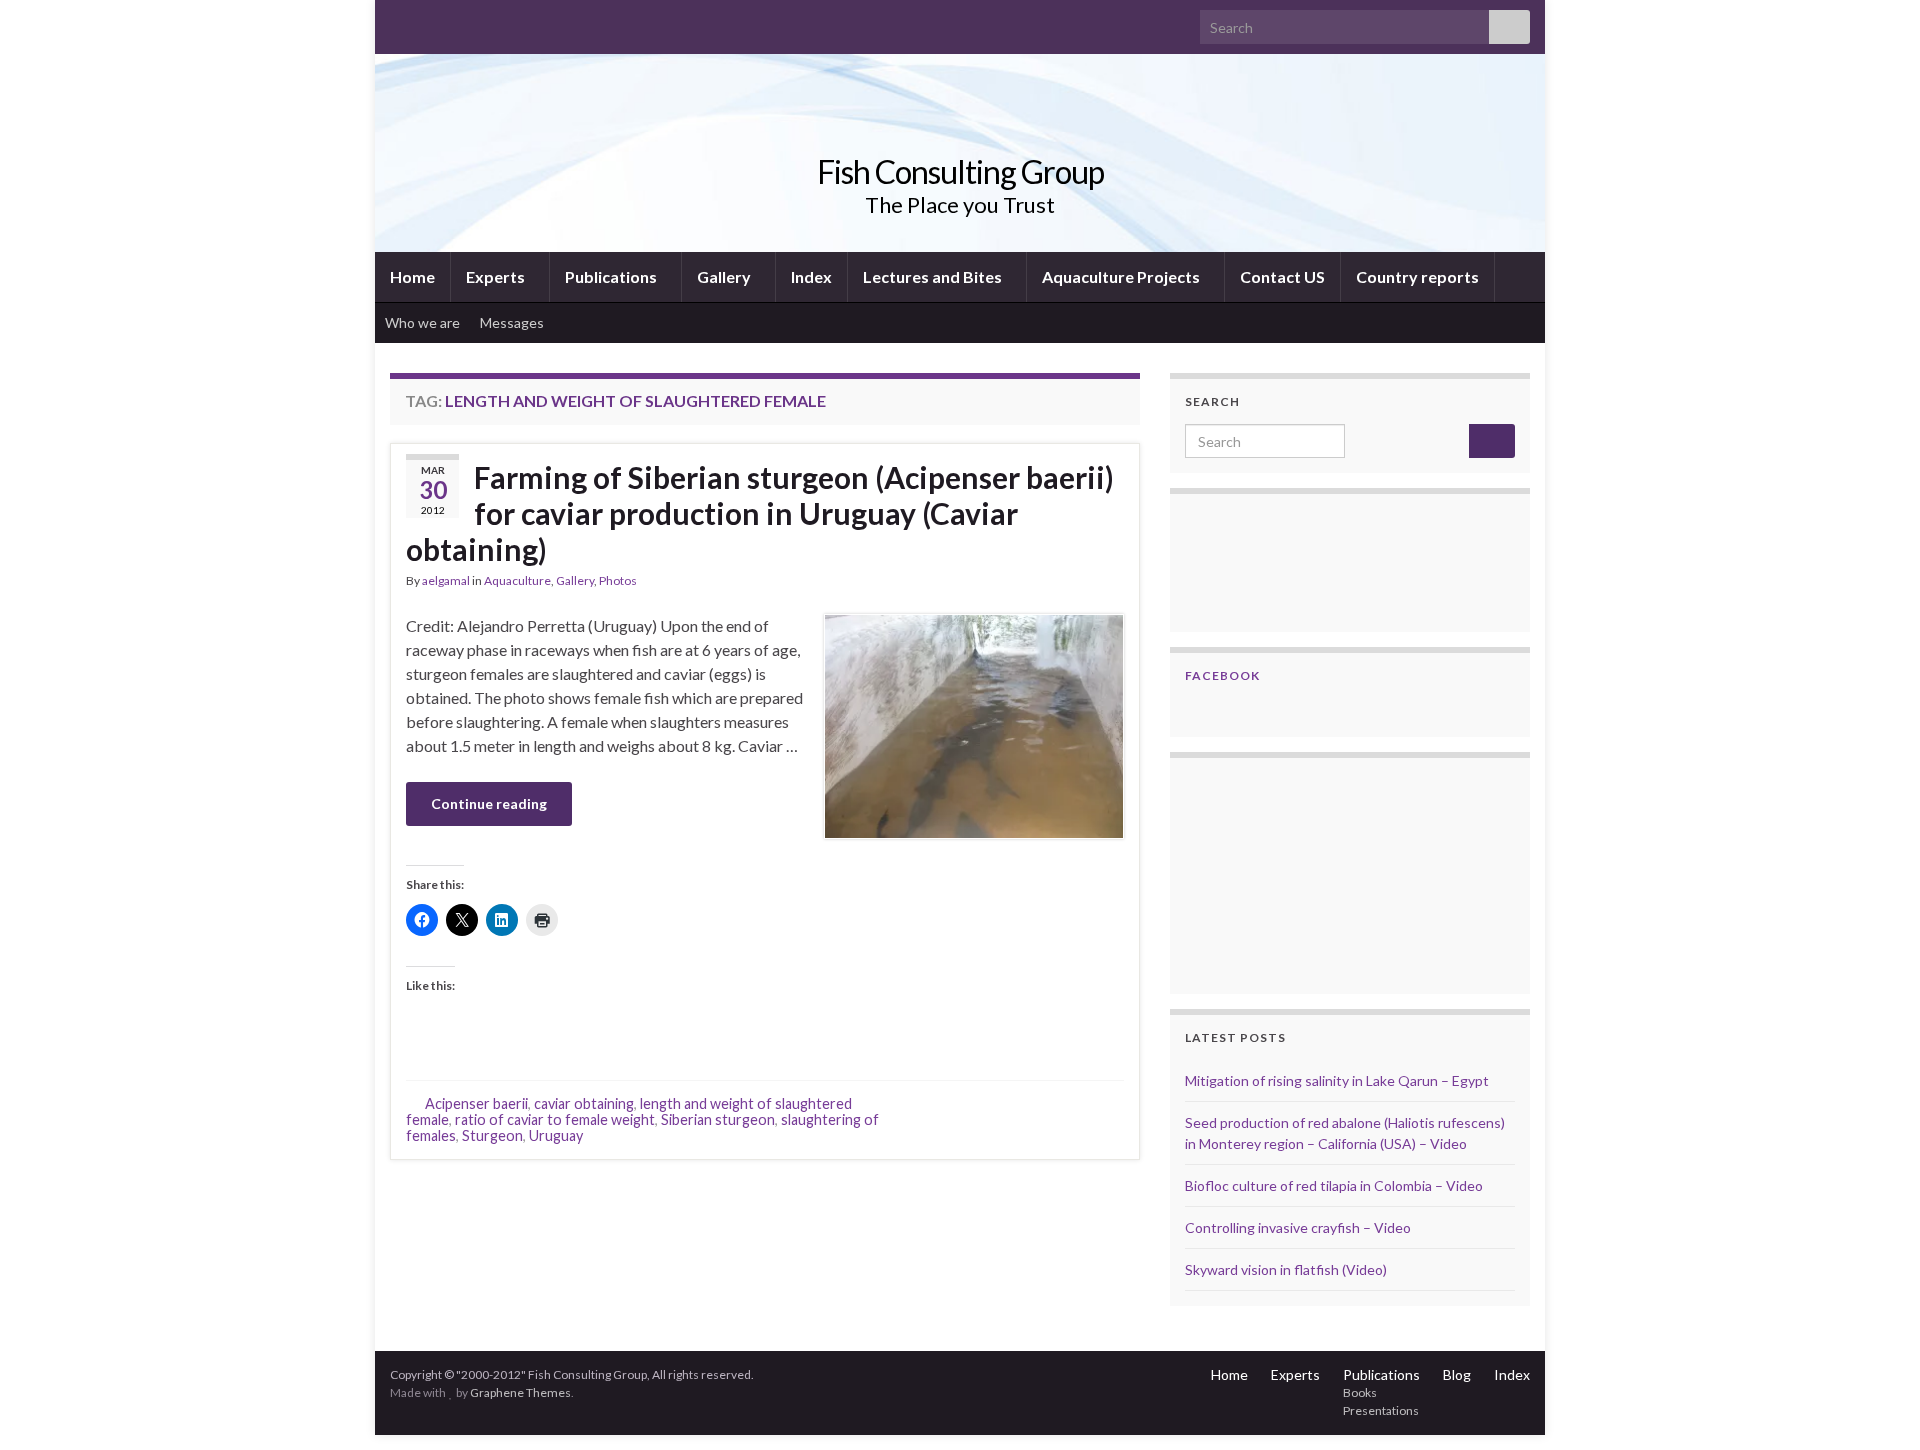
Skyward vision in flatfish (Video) (1286, 1269)
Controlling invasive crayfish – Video (1298, 1227)
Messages (513, 322)
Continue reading (489, 803)
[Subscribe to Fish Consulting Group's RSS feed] (399, 21)
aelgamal (446, 580)
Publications (612, 276)
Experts (497, 276)
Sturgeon (492, 1135)
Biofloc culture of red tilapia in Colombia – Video (1334, 1185)
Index (811, 276)
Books (1360, 1392)
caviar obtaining (584, 1103)
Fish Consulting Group (960, 171)
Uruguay (556, 1135)
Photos (618, 580)
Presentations (1381, 1410)
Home (412, 276)
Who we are (422, 322)
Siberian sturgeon (718, 1119)
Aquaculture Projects (1122, 276)
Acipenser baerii (476, 1103)
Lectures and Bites (934, 276)
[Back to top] (1875, 1405)
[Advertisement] (1285, 873)
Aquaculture (517, 580)
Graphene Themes (520, 1392)
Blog (1457, 1374)
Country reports (1417, 276)
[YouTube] (463, 21)
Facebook (1222, 675)
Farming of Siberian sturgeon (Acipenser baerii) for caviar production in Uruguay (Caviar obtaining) (760, 513)
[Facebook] (431, 21)
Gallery (725, 276)
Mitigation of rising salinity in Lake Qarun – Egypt (1337, 1080)
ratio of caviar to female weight (555, 1119)
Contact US (1282, 276)
